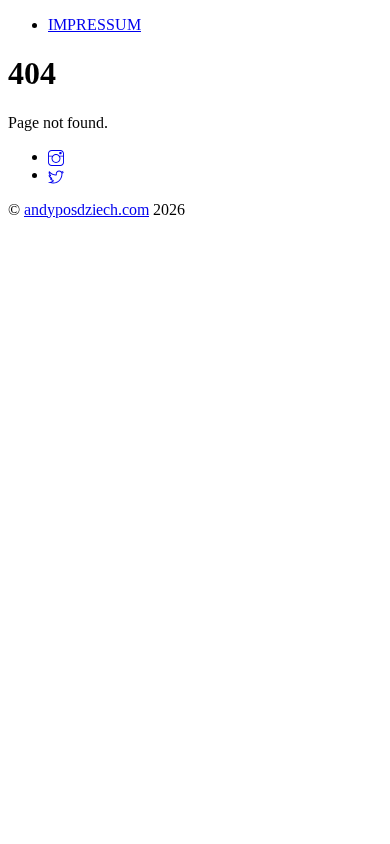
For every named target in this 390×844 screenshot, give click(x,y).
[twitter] (56, 174)
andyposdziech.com (86, 209)
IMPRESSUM (94, 24)
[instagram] (56, 156)
